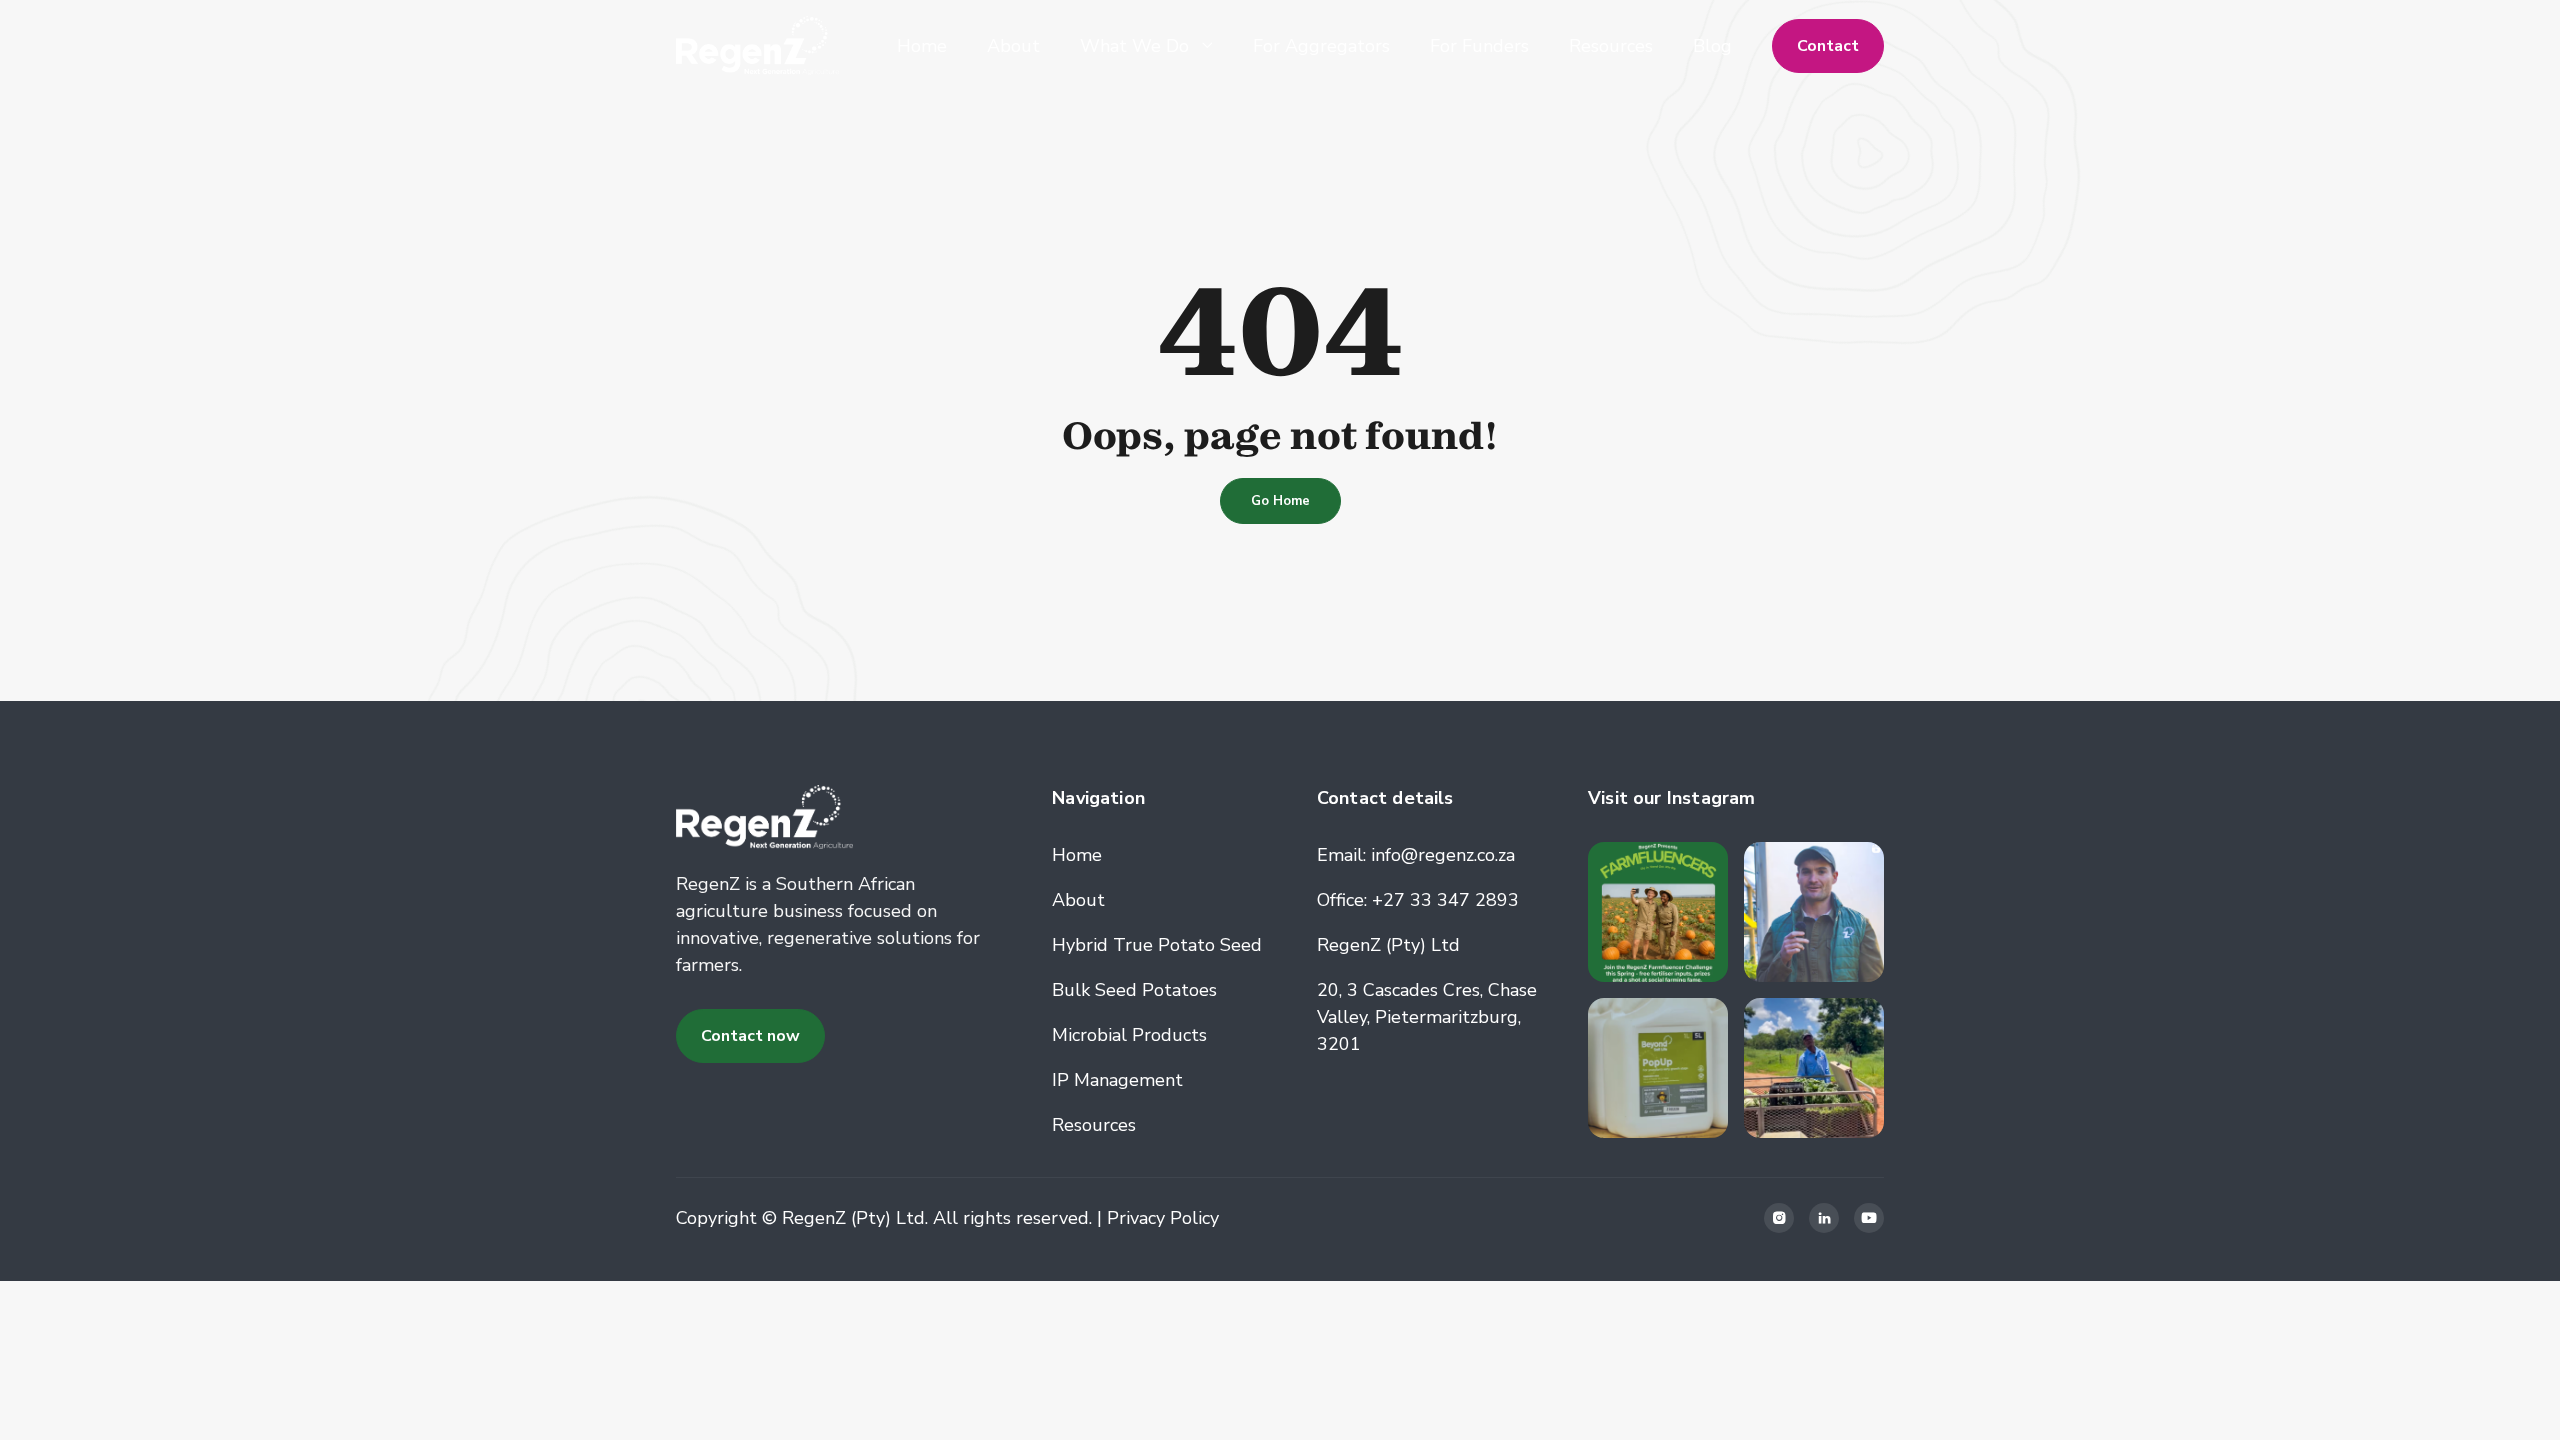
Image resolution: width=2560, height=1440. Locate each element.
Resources (1611, 46)
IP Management (1117, 1080)
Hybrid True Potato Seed (1157, 945)
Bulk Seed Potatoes (1134, 990)
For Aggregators (1321, 46)
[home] (757, 45)
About (1013, 46)
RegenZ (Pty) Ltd (1388, 945)
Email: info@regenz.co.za (1416, 855)
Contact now (750, 1036)
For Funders (1479, 46)
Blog (1712, 46)
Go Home (1280, 501)
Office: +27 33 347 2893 (1418, 900)
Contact (1828, 46)
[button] (1146, 45)
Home (922, 46)
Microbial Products (1129, 1035)
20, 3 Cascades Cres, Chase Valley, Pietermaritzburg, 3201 (1427, 1017)
